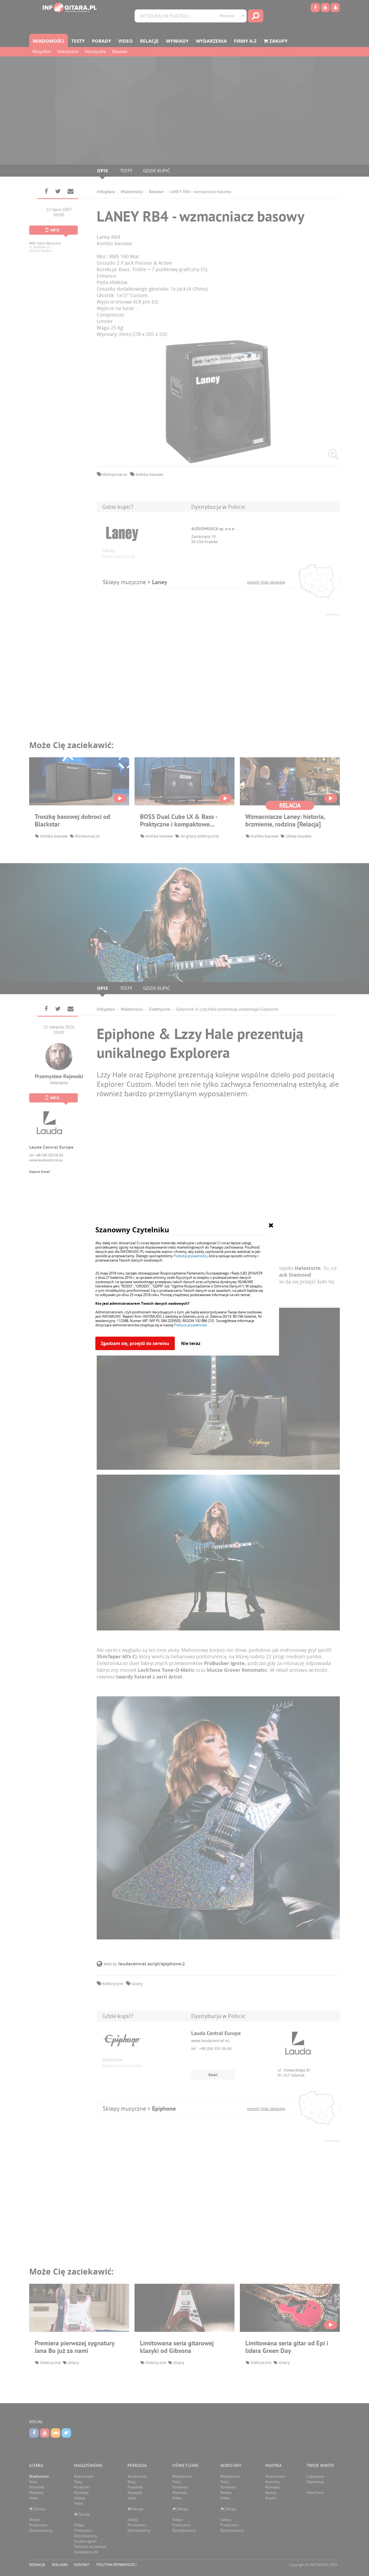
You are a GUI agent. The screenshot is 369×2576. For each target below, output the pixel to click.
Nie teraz (191, 1343)
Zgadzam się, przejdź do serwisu (135, 1343)
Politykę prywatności (190, 1256)
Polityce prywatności (191, 1325)
